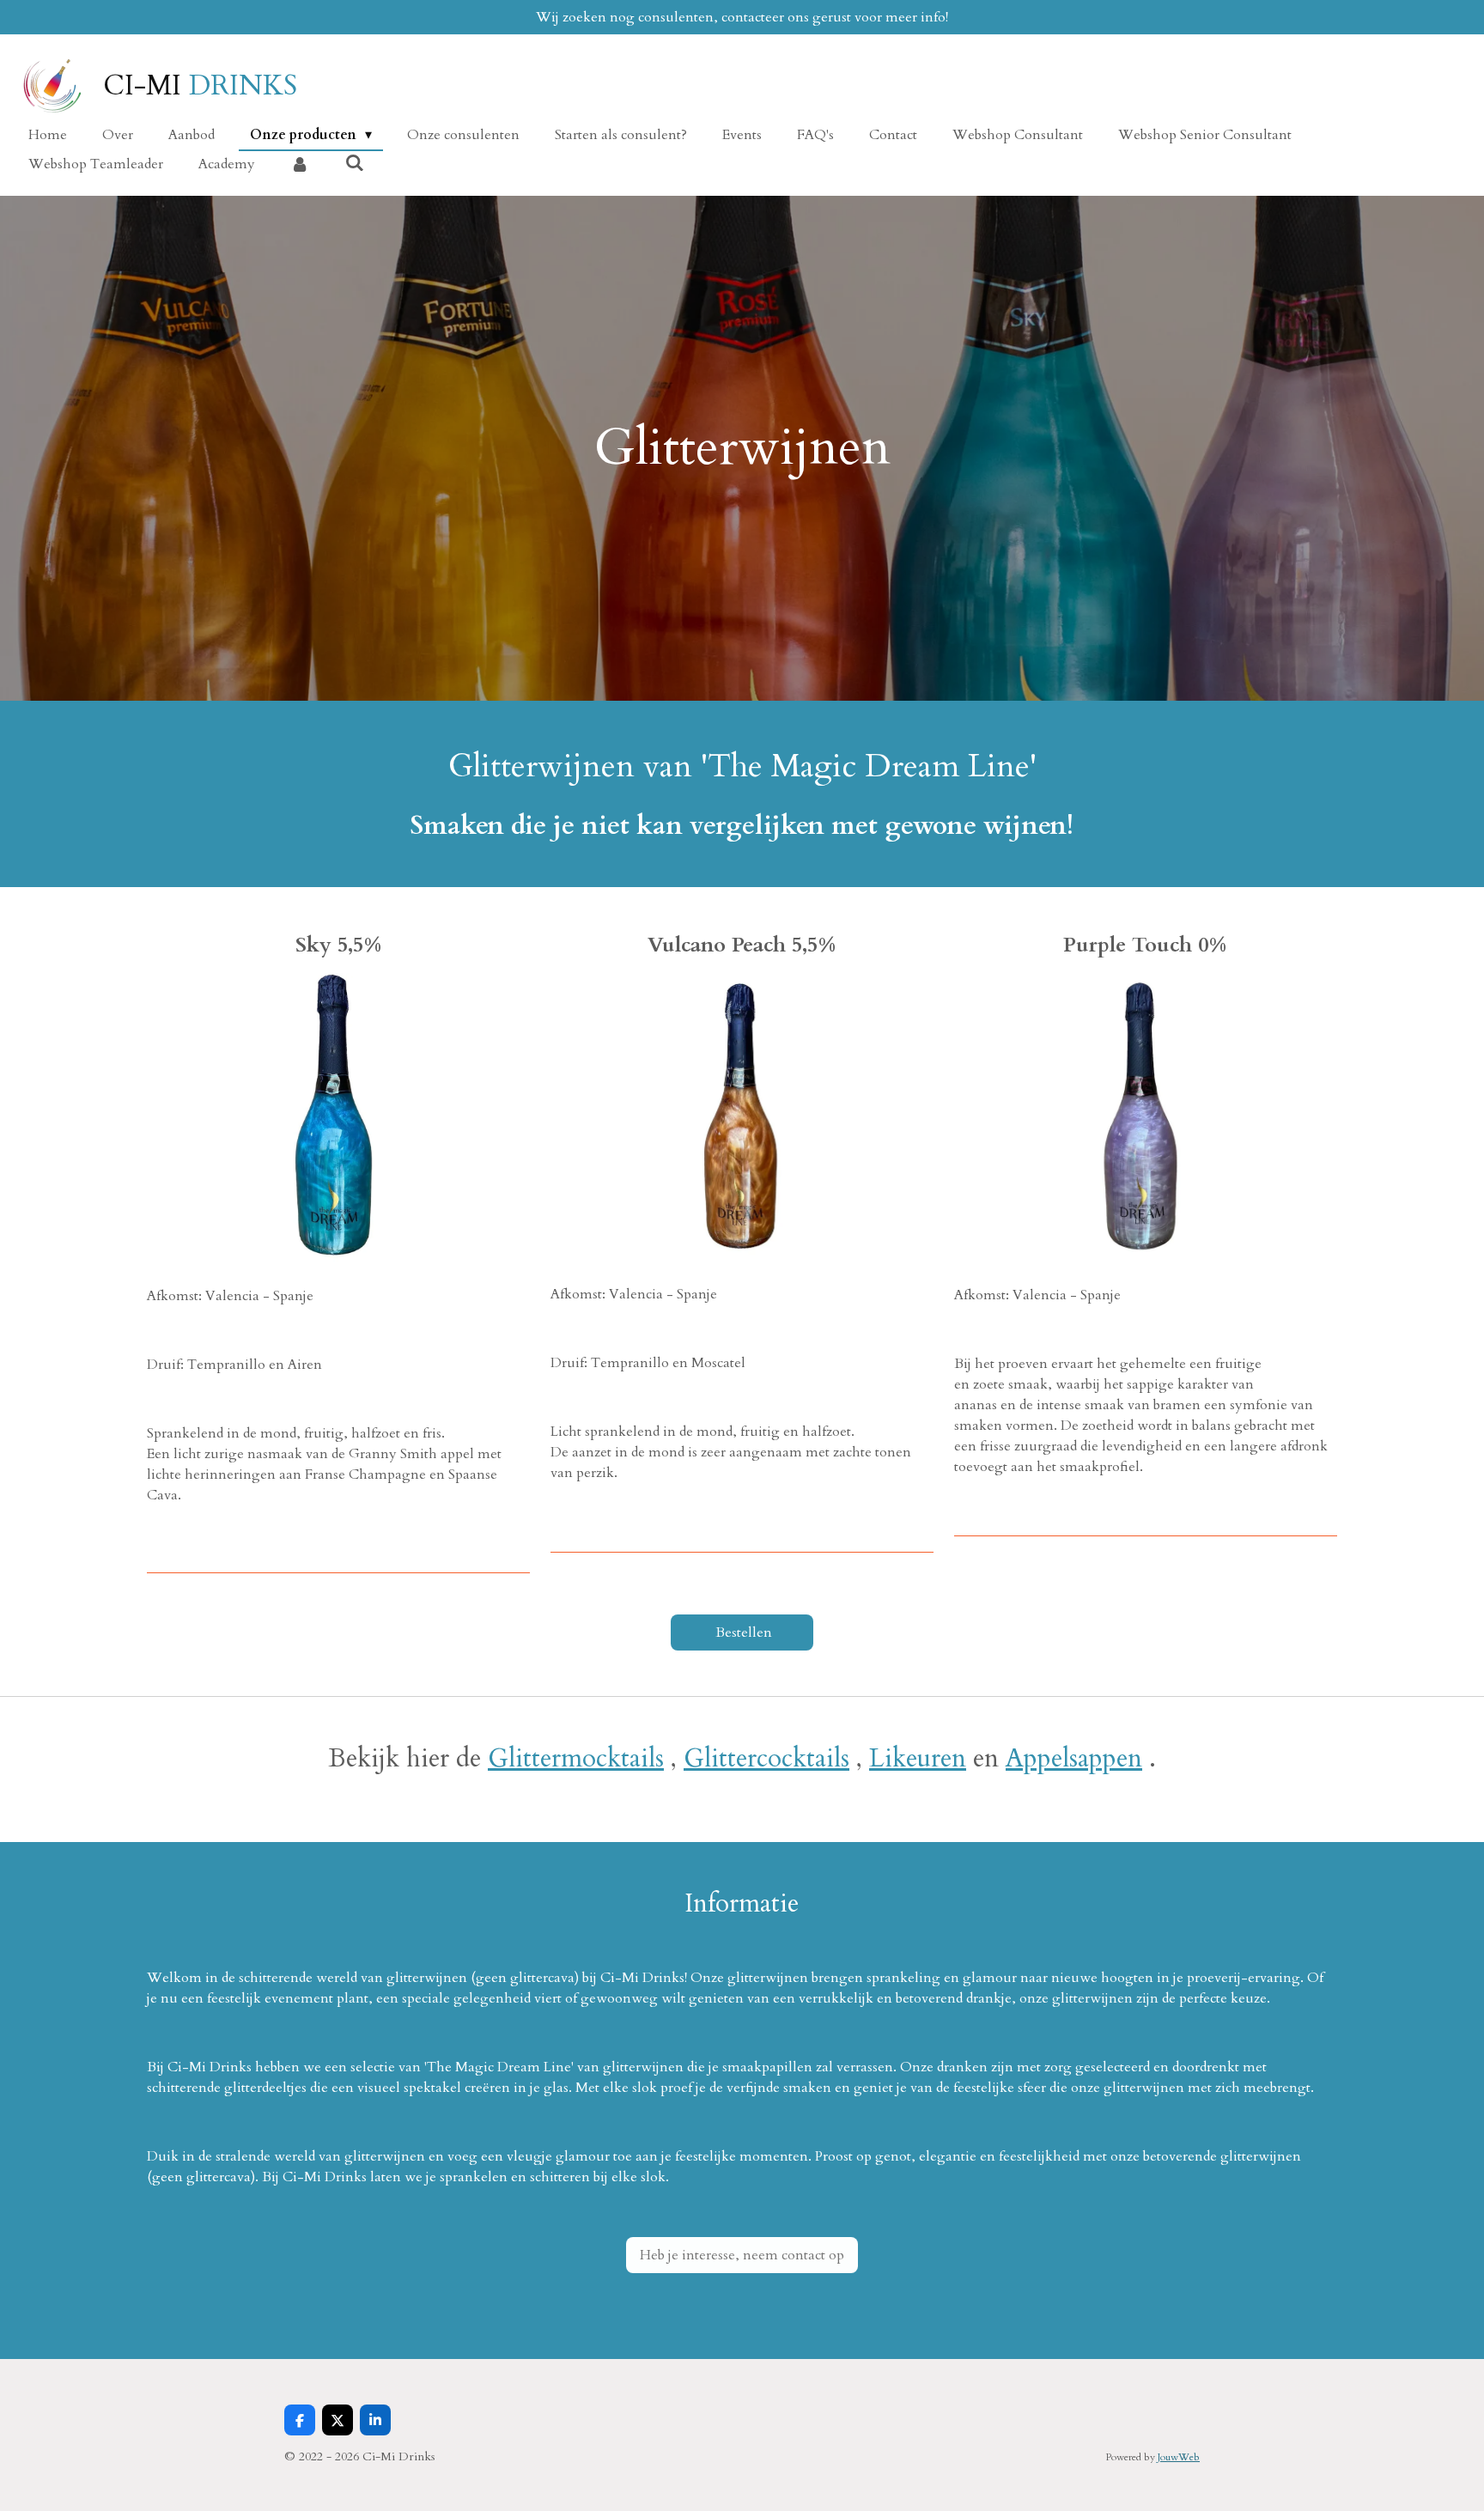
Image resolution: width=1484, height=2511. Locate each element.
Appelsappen (1074, 1758)
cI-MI (200, 86)
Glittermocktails (576, 1758)
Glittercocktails (766, 1758)
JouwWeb (1179, 2457)
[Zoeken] (354, 163)
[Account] (300, 164)
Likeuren (918, 1758)
